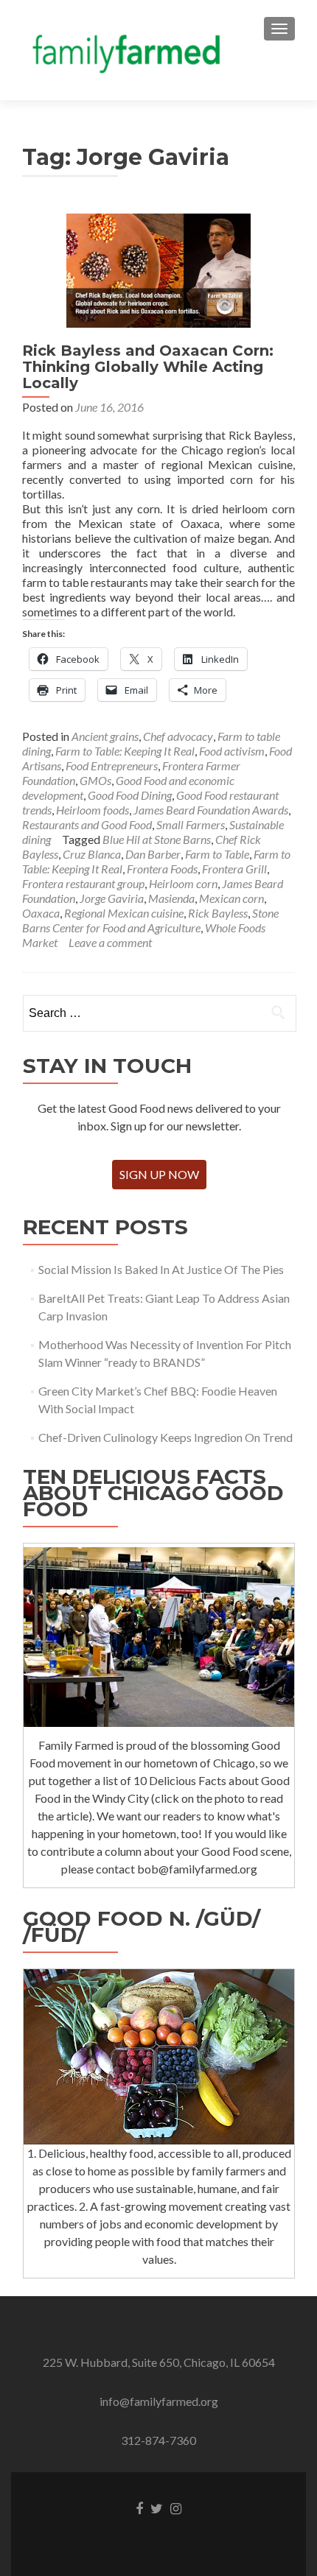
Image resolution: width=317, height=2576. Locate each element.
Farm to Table (217, 854)
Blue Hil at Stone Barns (157, 839)
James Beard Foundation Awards (211, 810)
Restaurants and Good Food (87, 824)
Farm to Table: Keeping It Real (125, 751)
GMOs (95, 780)
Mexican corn (231, 898)
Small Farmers (191, 824)
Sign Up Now (159, 1174)
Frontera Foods (162, 869)
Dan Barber (153, 854)
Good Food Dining (130, 795)
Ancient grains (105, 736)
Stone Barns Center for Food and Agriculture (150, 920)
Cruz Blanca (92, 854)
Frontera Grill (234, 869)
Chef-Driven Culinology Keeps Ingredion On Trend (166, 1437)
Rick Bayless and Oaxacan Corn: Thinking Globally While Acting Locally (148, 367)
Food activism (232, 751)
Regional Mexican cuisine (124, 913)
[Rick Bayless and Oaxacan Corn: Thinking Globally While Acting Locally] (158, 269)
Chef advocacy (178, 736)
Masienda (171, 898)
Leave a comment (110, 942)
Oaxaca (41, 913)
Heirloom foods (93, 810)
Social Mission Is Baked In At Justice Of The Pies (161, 1269)
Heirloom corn (183, 883)
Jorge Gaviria (112, 898)
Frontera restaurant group (83, 883)
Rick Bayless (218, 913)
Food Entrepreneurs (112, 766)
